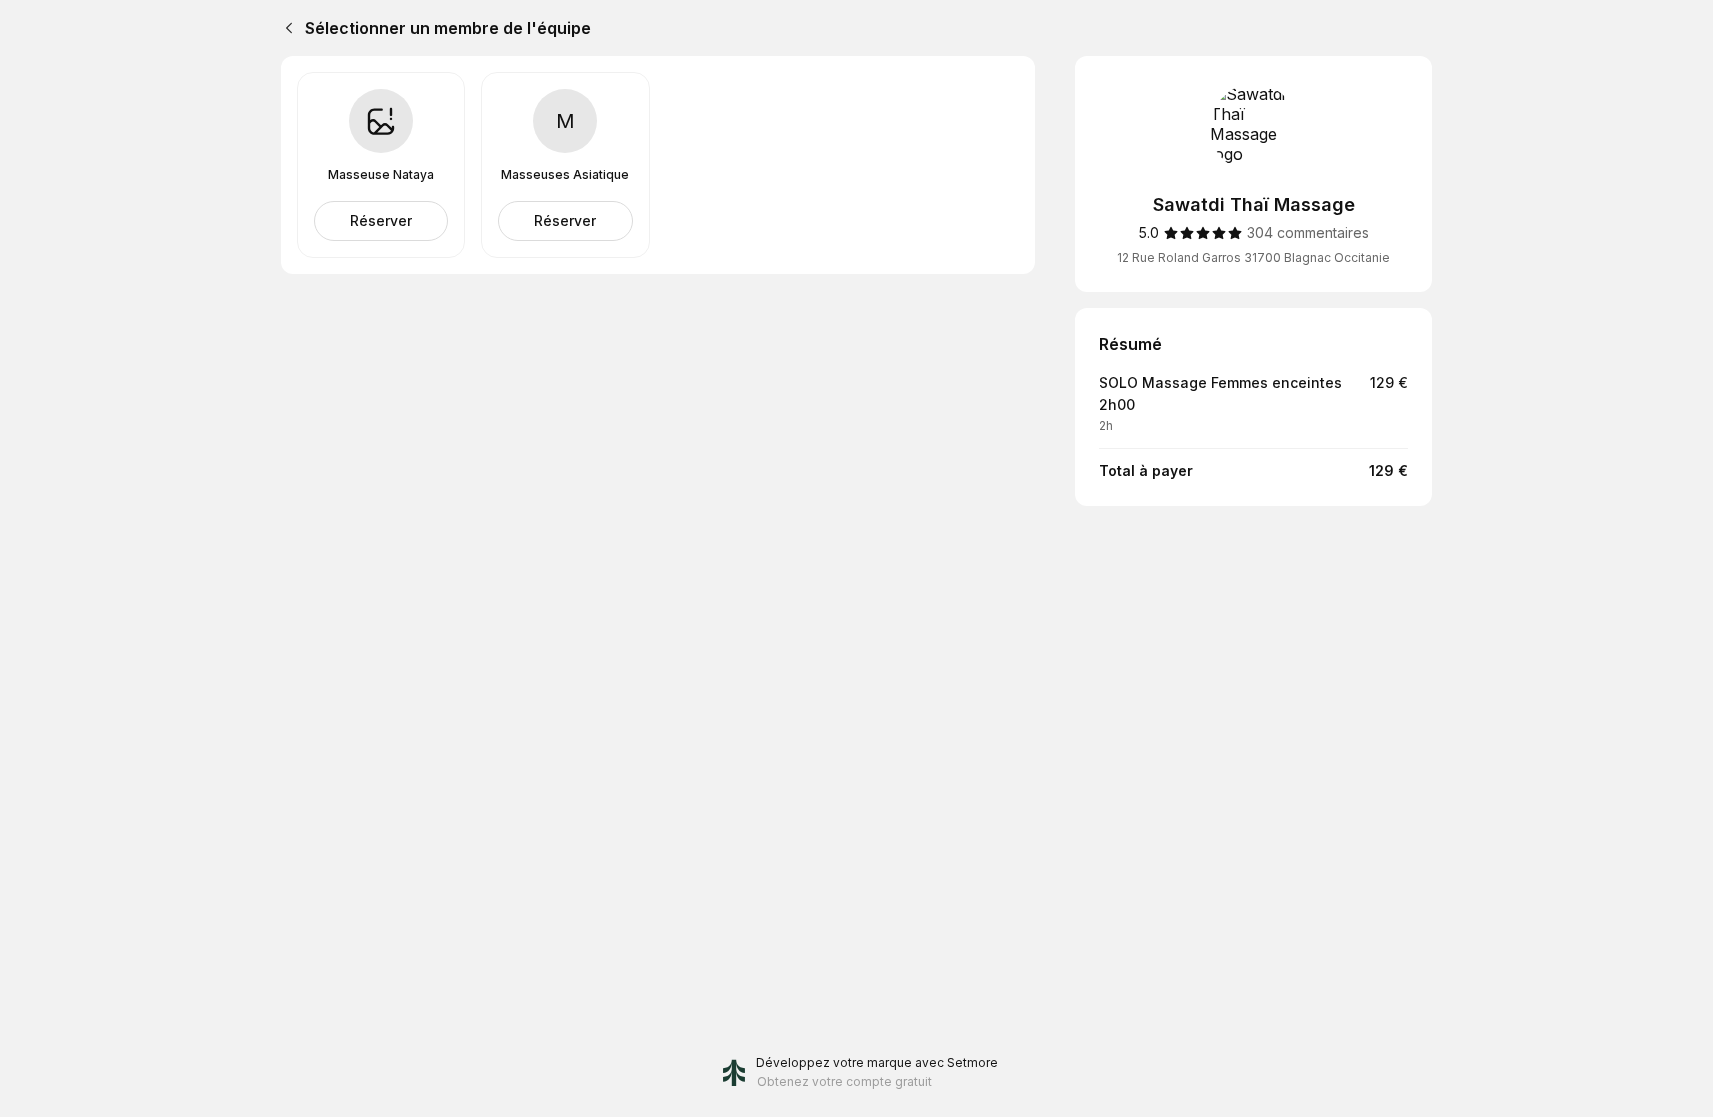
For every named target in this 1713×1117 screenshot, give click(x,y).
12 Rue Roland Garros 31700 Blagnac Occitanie (1253, 257)
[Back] (285, 28)
